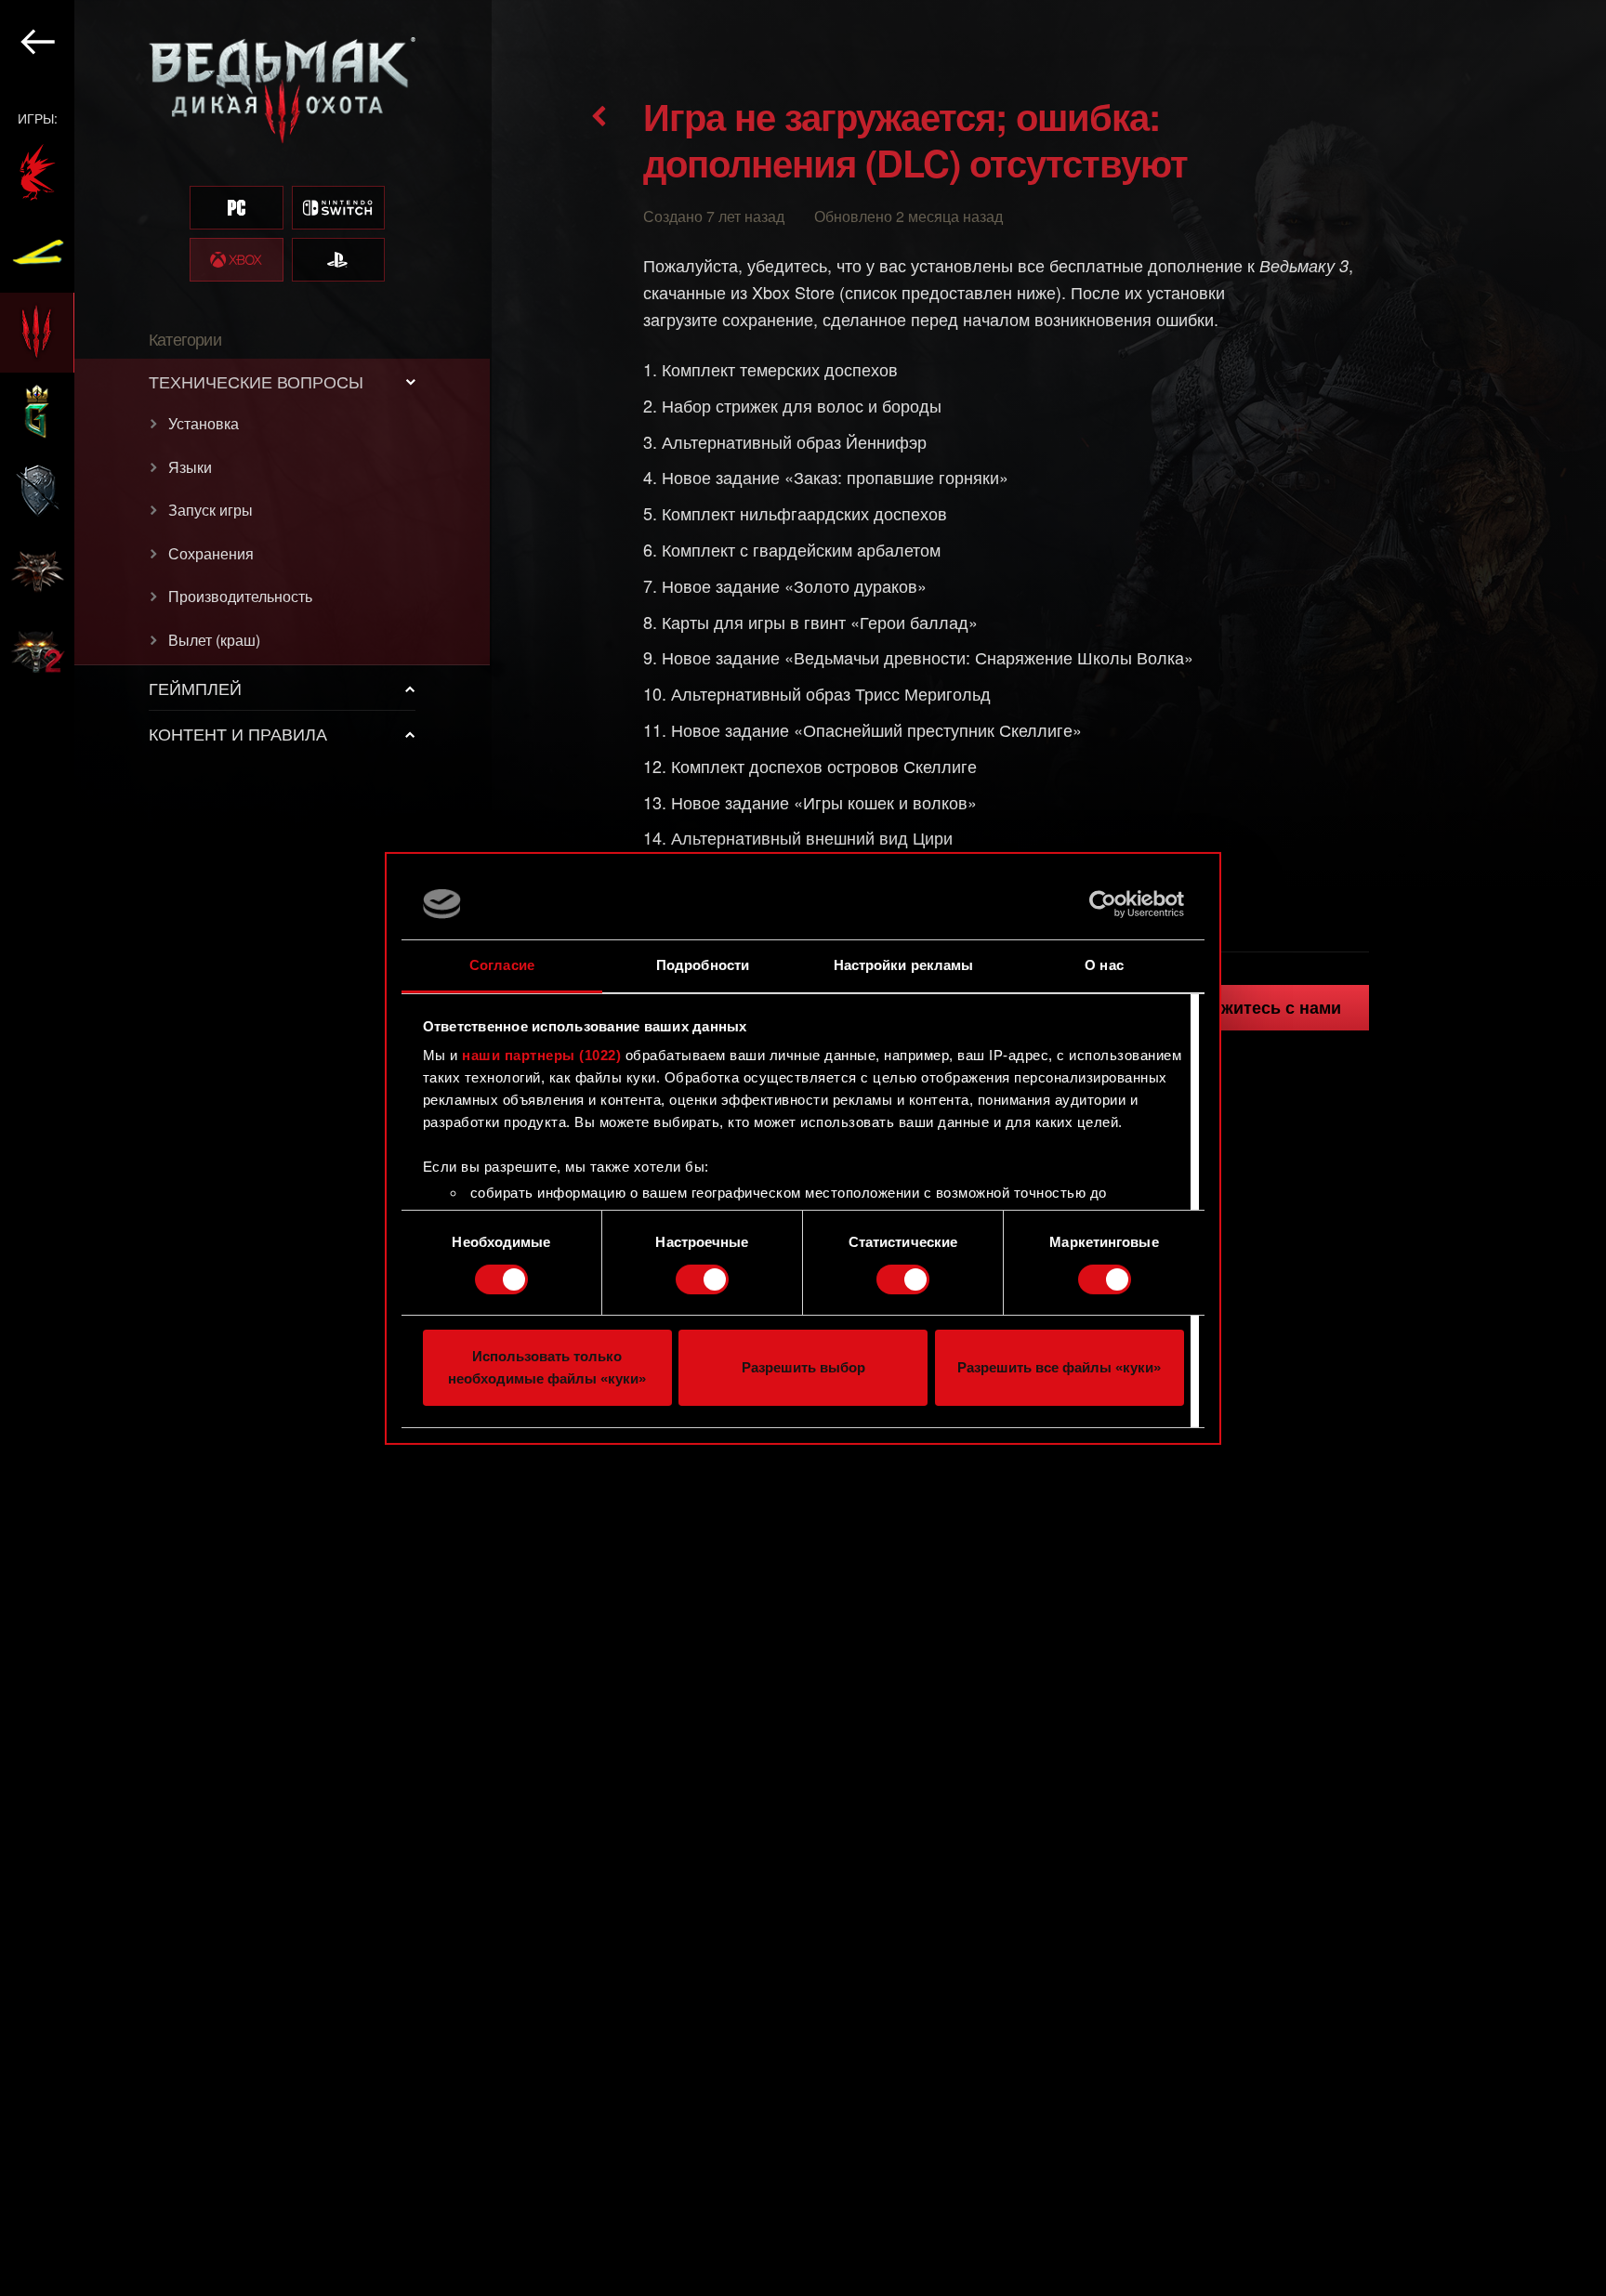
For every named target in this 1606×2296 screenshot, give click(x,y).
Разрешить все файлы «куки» (1059, 1367)
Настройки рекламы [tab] (904, 965)
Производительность (240, 596)
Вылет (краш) (214, 640)
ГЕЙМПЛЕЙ (195, 688)
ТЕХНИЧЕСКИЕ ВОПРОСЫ (256, 381)
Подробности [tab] (703, 965)
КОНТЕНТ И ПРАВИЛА (238, 733)
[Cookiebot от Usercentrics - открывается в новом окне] (1103, 904)
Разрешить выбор (803, 1367)
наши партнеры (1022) (541, 1055)
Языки (190, 467)
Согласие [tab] (502, 965)
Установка (204, 423)
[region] (246, 1148)
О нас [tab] (1104, 965)
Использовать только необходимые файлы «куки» (547, 1367)
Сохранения (211, 553)
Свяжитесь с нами (1265, 1007)
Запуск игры (211, 510)
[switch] (702, 1279)
